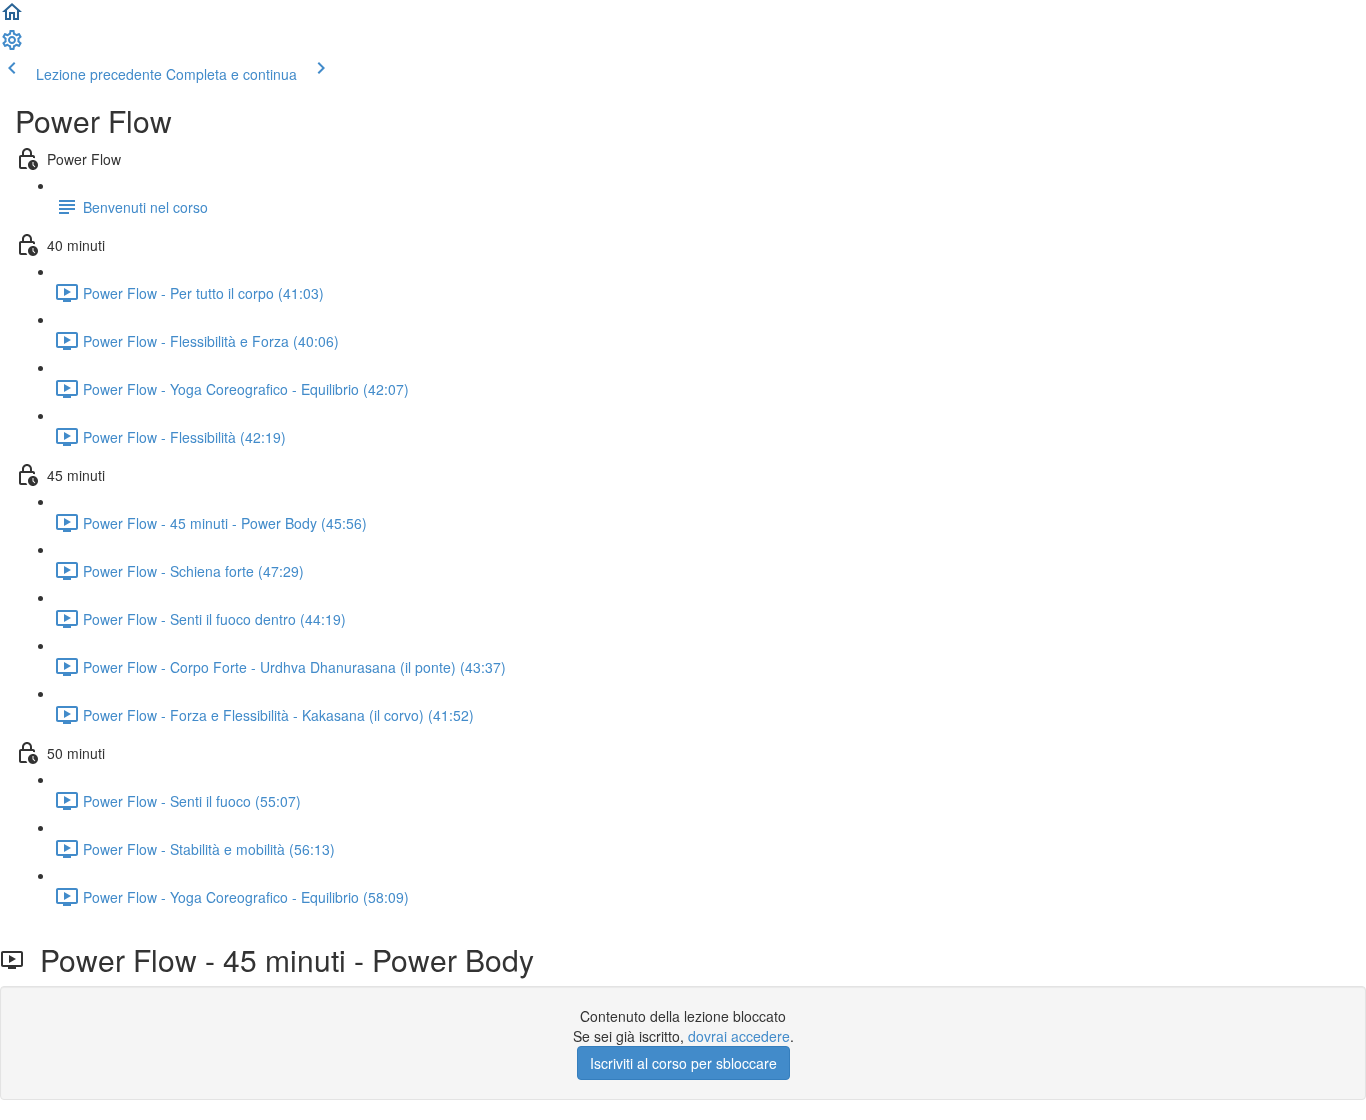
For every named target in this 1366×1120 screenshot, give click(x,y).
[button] (12, 18)
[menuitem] (12, 46)
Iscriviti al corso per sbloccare (683, 1063)
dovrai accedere (739, 1036)
